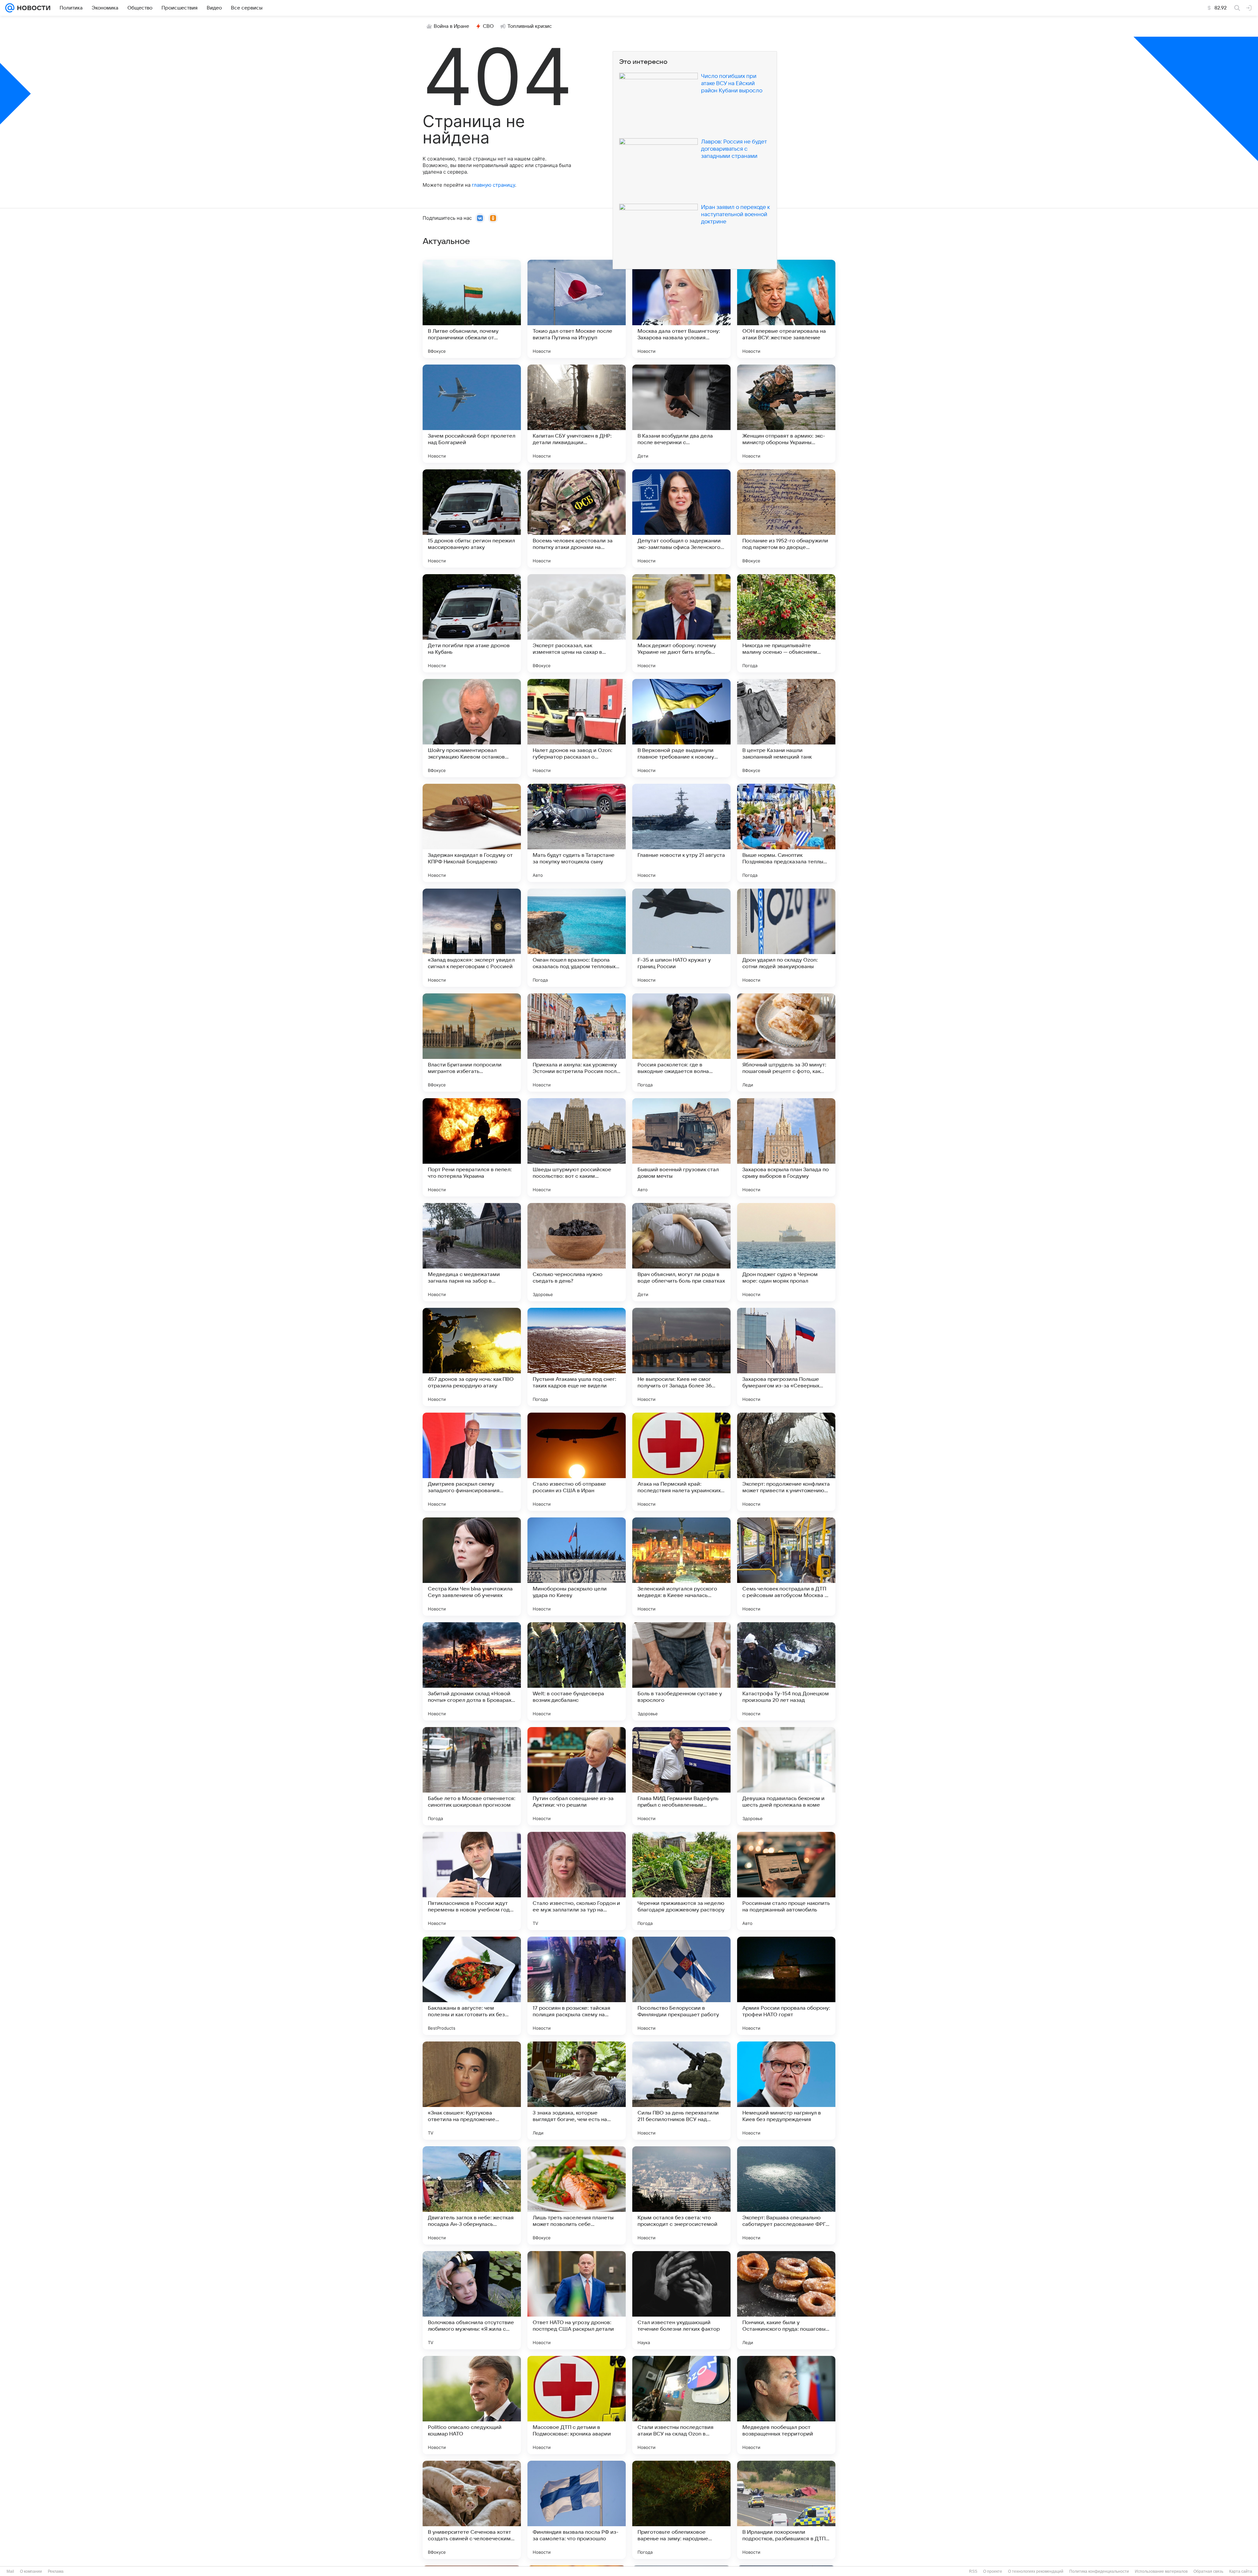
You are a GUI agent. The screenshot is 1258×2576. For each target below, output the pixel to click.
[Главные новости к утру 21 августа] (681, 833)
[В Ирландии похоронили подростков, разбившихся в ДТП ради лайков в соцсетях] (786, 2510)
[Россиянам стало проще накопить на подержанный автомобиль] (786, 1881)
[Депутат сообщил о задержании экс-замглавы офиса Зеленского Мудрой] (681, 518)
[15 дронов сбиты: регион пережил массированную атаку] (472, 518)
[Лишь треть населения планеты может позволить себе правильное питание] (577, 2195)
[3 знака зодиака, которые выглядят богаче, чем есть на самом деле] (577, 2091)
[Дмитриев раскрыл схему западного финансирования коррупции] (472, 1462)
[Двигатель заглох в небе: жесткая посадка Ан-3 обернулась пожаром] (472, 2195)
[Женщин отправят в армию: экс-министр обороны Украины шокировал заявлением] (786, 414)
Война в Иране (451, 26)
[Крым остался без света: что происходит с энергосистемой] (681, 2195)
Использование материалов (1161, 2571)
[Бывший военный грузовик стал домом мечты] (681, 1147)
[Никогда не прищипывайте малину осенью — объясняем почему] (786, 623)
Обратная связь (1208, 2571)
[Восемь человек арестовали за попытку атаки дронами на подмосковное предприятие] (577, 518)
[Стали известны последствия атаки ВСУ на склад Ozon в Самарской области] (681, 2405)
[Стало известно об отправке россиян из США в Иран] (577, 1462)
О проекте (993, 2571)
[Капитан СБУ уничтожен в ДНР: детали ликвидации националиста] (577, 414)
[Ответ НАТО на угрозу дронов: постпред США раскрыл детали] (577, 2300)
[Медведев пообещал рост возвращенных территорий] (786, 2405)
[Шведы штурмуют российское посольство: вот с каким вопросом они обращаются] (577, 1147)
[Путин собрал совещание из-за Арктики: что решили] (577, 1776)
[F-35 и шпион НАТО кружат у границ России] (681, 938)
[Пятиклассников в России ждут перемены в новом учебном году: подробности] (472, 1881)
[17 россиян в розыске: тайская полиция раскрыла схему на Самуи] (577, 1986)
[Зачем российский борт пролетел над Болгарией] (472, 414)
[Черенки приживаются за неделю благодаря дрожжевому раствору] (681, 1881)
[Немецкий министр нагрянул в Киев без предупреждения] (786, 2091)
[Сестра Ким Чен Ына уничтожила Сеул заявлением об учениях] (472, 1567)
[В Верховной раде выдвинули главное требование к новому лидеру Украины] (681, 728)
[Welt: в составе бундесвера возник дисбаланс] (577, 1671)
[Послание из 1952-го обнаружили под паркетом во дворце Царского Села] (786, 518)
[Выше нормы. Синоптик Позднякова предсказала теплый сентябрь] (786, 833)
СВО (488, 26)
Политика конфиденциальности (1099, 2571)
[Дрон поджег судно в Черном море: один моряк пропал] (786, 1252)
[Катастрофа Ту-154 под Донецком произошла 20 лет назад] (786, 1671)
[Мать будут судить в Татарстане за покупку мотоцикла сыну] (577, 833)
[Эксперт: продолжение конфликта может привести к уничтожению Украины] (786, 1462)
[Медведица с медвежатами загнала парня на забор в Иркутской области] (472, 1252)
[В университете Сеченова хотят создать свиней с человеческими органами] (472, 2510)
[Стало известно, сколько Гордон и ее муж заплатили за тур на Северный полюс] (577, 1881)
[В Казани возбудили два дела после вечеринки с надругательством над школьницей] (681, 414)
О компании (31, 2571)
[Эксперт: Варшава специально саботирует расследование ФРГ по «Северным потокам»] (786, 2195)
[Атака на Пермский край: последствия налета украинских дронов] (681, 1462)
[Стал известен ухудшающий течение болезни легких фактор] (681, 2300)
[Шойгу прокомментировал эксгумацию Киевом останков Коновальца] (472, 728)
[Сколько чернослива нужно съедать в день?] (577, 1252)
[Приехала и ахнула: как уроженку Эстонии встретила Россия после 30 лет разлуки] (577, 1043)
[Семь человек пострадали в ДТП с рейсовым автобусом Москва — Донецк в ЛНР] (786, 1567)
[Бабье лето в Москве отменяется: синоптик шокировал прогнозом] (472, 1776)
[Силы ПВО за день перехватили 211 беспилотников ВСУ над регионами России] (681, 2091)
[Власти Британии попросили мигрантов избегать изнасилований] (472, 1043)
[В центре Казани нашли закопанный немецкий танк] (786, 728)
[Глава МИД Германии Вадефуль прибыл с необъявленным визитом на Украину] (681, 1776)
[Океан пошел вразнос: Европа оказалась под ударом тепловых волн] (577, 938)
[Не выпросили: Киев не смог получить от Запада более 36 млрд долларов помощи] (681, 1357)
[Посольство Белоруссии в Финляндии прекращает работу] (681, 1986)
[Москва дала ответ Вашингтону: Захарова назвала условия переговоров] (681, 309)
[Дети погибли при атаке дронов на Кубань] (472, 623)
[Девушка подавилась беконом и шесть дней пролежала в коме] (786, 1776)
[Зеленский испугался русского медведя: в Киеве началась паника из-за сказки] (681, 1567)
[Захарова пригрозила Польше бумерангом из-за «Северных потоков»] (786, 1357)
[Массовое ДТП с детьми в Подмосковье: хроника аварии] (577, 2405)
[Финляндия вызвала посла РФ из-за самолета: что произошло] (577, 2510)
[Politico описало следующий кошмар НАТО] (472, 2405)
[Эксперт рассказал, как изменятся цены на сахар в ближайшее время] (577, 623)
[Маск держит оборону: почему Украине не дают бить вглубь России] (681, 623)
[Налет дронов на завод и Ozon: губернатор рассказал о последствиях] (577, 728)
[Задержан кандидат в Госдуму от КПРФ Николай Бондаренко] (472, 833)
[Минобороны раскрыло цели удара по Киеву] (577, 1567)
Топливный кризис (530, 26)
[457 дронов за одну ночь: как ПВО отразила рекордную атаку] (472, 1357)
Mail (10, 2571)
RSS (973, 2571)
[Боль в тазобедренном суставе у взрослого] (681, 1671)
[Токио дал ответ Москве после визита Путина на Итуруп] (577, 309)
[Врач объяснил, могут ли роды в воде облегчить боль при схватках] (681, 1252)
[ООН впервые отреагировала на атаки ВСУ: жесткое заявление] (786, 309)
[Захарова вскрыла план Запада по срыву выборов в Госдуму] (786, 1147)
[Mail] (10, 8)
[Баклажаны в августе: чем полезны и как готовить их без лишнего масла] (472, 1986)
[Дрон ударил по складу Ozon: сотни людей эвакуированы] (786, 938)
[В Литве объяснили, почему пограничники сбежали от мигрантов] (472, 309)
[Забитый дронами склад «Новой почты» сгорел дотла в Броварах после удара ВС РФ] (472, 1671)
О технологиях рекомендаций (1036, 2571)
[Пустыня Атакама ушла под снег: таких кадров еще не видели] (577, 1357)
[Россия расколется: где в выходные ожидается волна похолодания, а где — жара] (681, 1043)
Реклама (56, 2571)
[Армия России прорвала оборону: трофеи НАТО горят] (786, 1986)
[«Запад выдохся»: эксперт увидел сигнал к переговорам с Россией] (472, 938)
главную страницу (493, 185)
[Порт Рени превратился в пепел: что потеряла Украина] (472, 1147)
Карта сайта (1241, 2571)
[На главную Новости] (32, 8)
